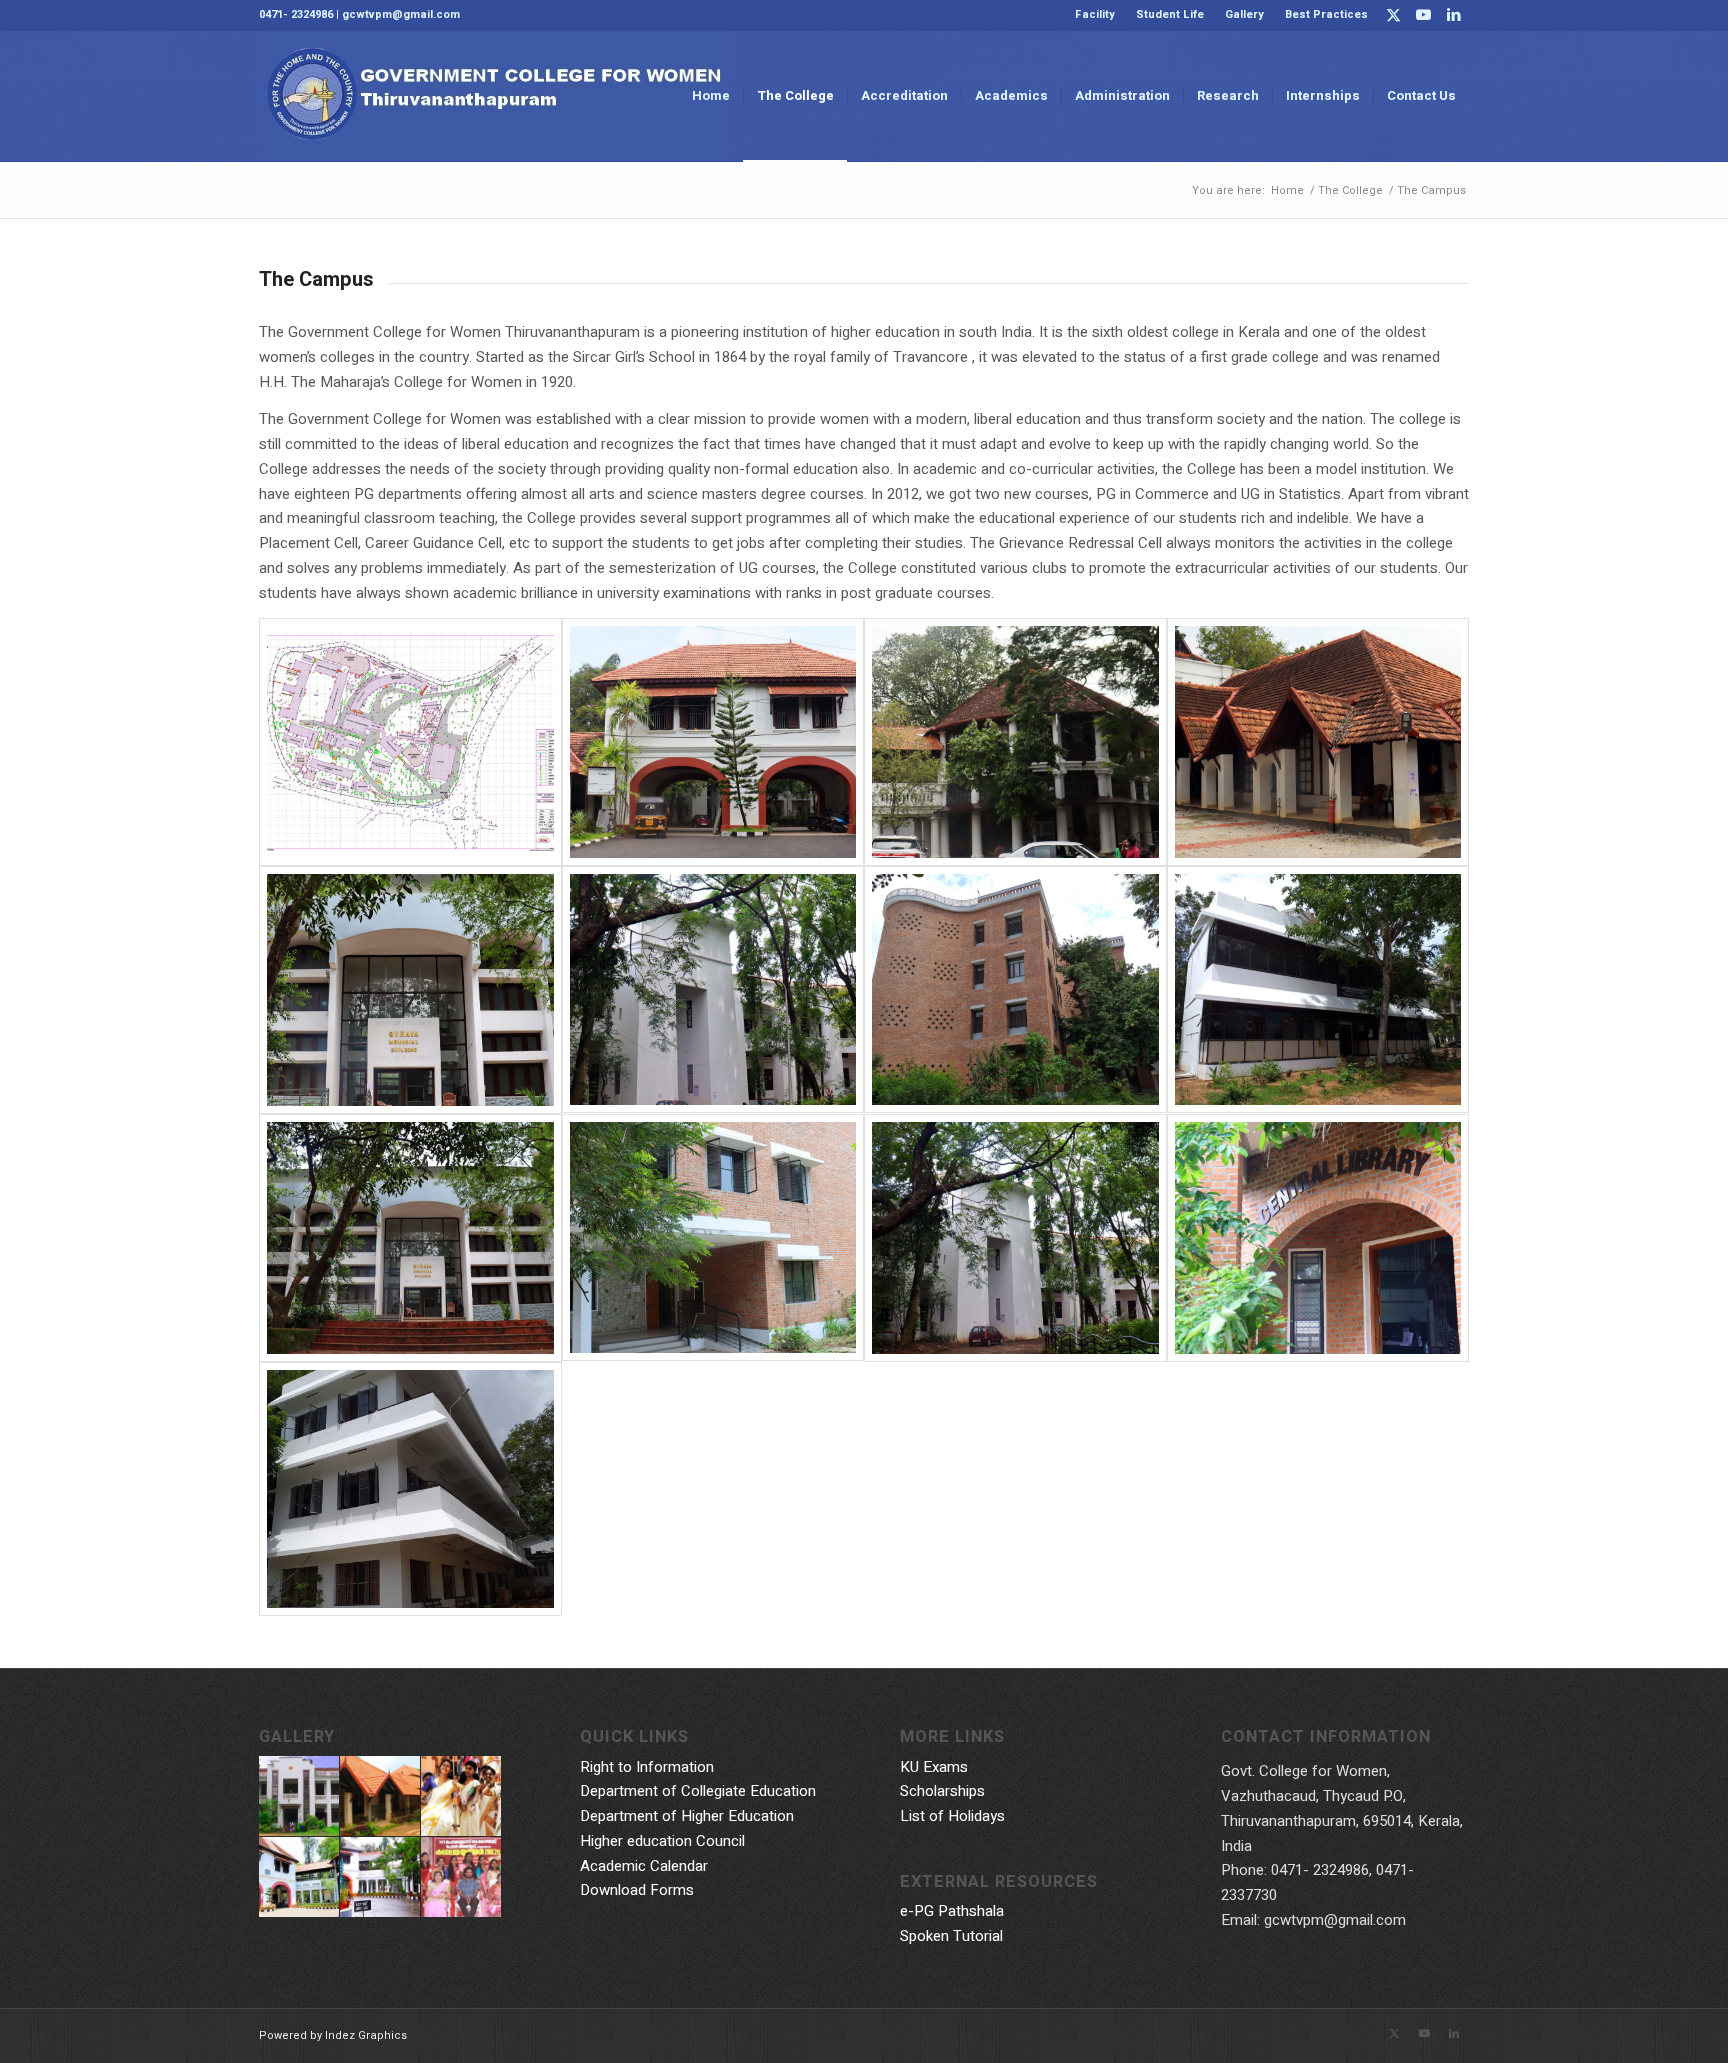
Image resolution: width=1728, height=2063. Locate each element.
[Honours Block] (713, 1238)
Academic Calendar (644, 1866)
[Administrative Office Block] (713, 742)
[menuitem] (1095, 15)
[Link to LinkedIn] (1454, 15)
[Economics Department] (410, 990)
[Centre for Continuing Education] (1318, 990)
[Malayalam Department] (1318, 742)
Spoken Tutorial (951, 1936)
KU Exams (934, 1767)
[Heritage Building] (1015, 742)
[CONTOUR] (410, 742)
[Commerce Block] (410, 1489)
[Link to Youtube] (1423, 15)
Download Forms (637, 1890)
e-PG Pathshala (952, 1911)
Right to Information (647, 1767)
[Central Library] (1015, 990)
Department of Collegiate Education (698, 1791)
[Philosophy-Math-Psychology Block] (713, 990)
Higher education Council (662, 1841)
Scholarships (942, 1791)
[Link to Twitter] (1393, 15)
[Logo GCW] (495, 96)
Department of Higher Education (687, 1816)
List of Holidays (952, 1816)
